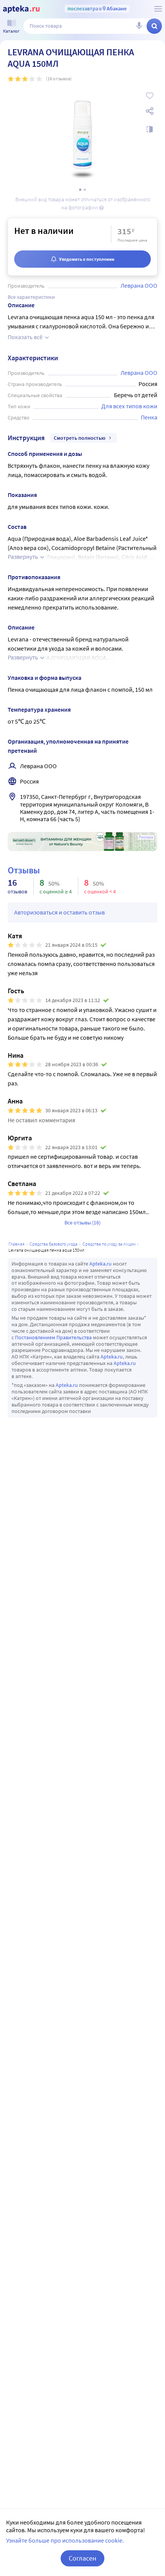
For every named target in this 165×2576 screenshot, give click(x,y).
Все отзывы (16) (82, 1223)
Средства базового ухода (54, 1244)
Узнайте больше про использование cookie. (65, 2540)
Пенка (149, 417)
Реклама (146, 837)
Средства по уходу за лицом (109, 1244)
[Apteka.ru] (21, 9)
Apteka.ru (101, 1264)
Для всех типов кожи (129, 406)
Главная (16, 1244)
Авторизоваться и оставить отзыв (59, 912)
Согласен (82, 2558)
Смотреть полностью (80, 438)
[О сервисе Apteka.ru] (158, 9)
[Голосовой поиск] (139, 26)
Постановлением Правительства (53, 1337)
